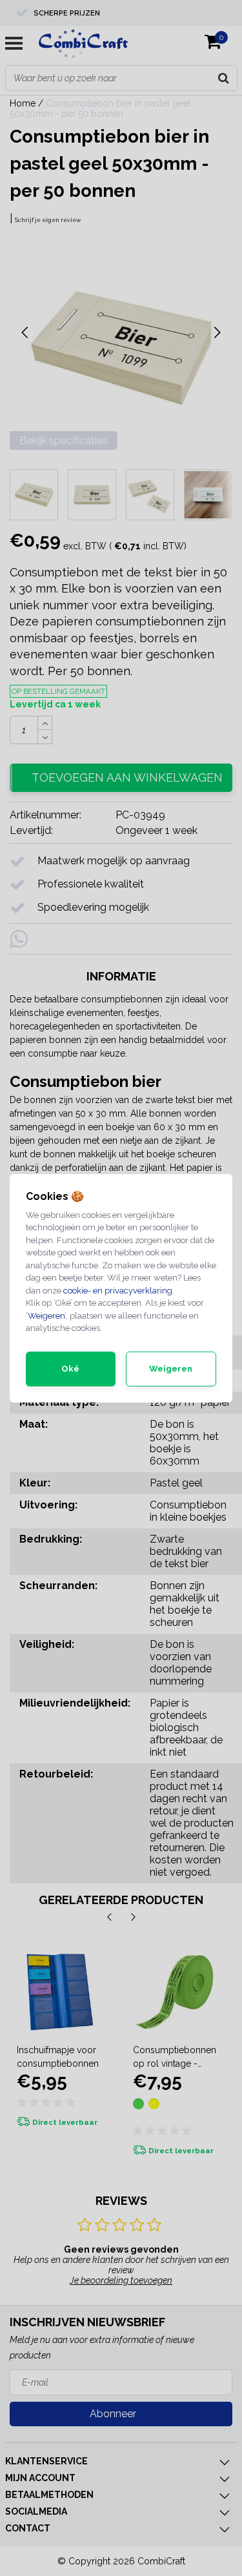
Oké (70, 1369)
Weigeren (46, 1316)
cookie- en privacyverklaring (118, 1291)
